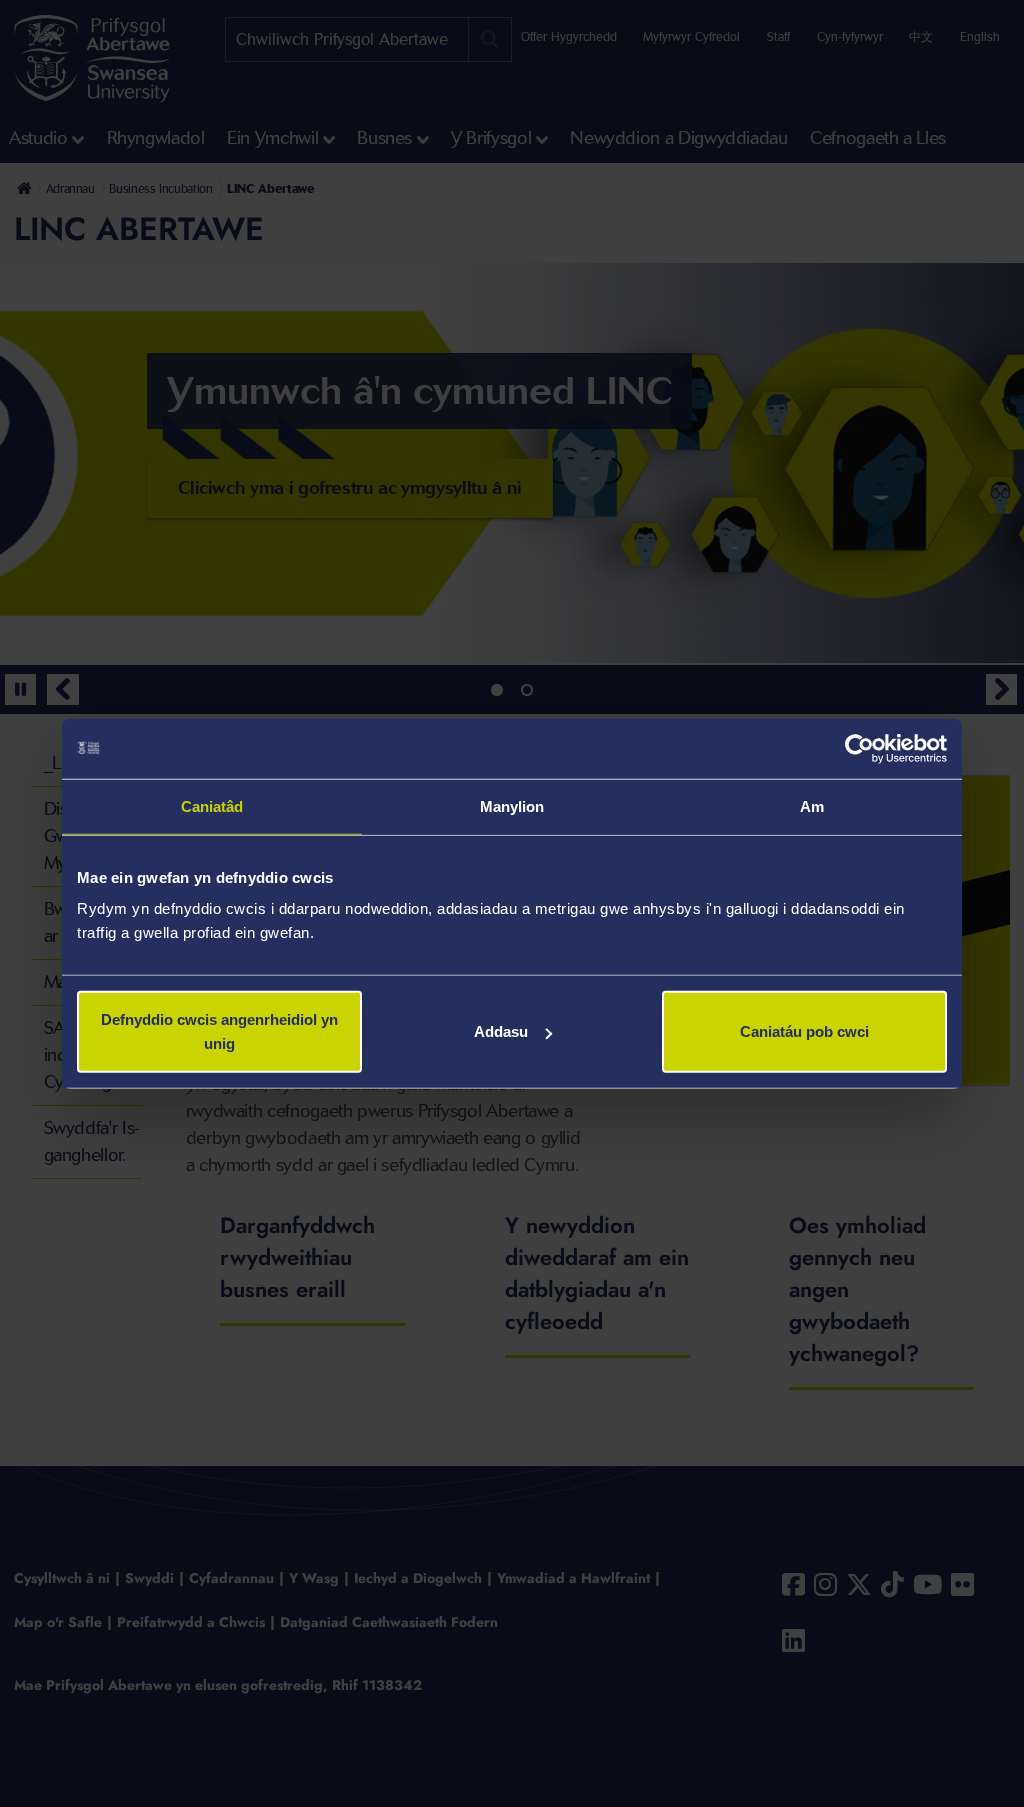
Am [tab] (812, 805)
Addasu (501, 1031)
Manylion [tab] (512, 805)
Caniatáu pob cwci (804, 1031)
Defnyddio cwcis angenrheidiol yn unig (219, 1031)
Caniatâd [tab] (212, 805)
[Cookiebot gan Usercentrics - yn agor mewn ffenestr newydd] (859, 748)
